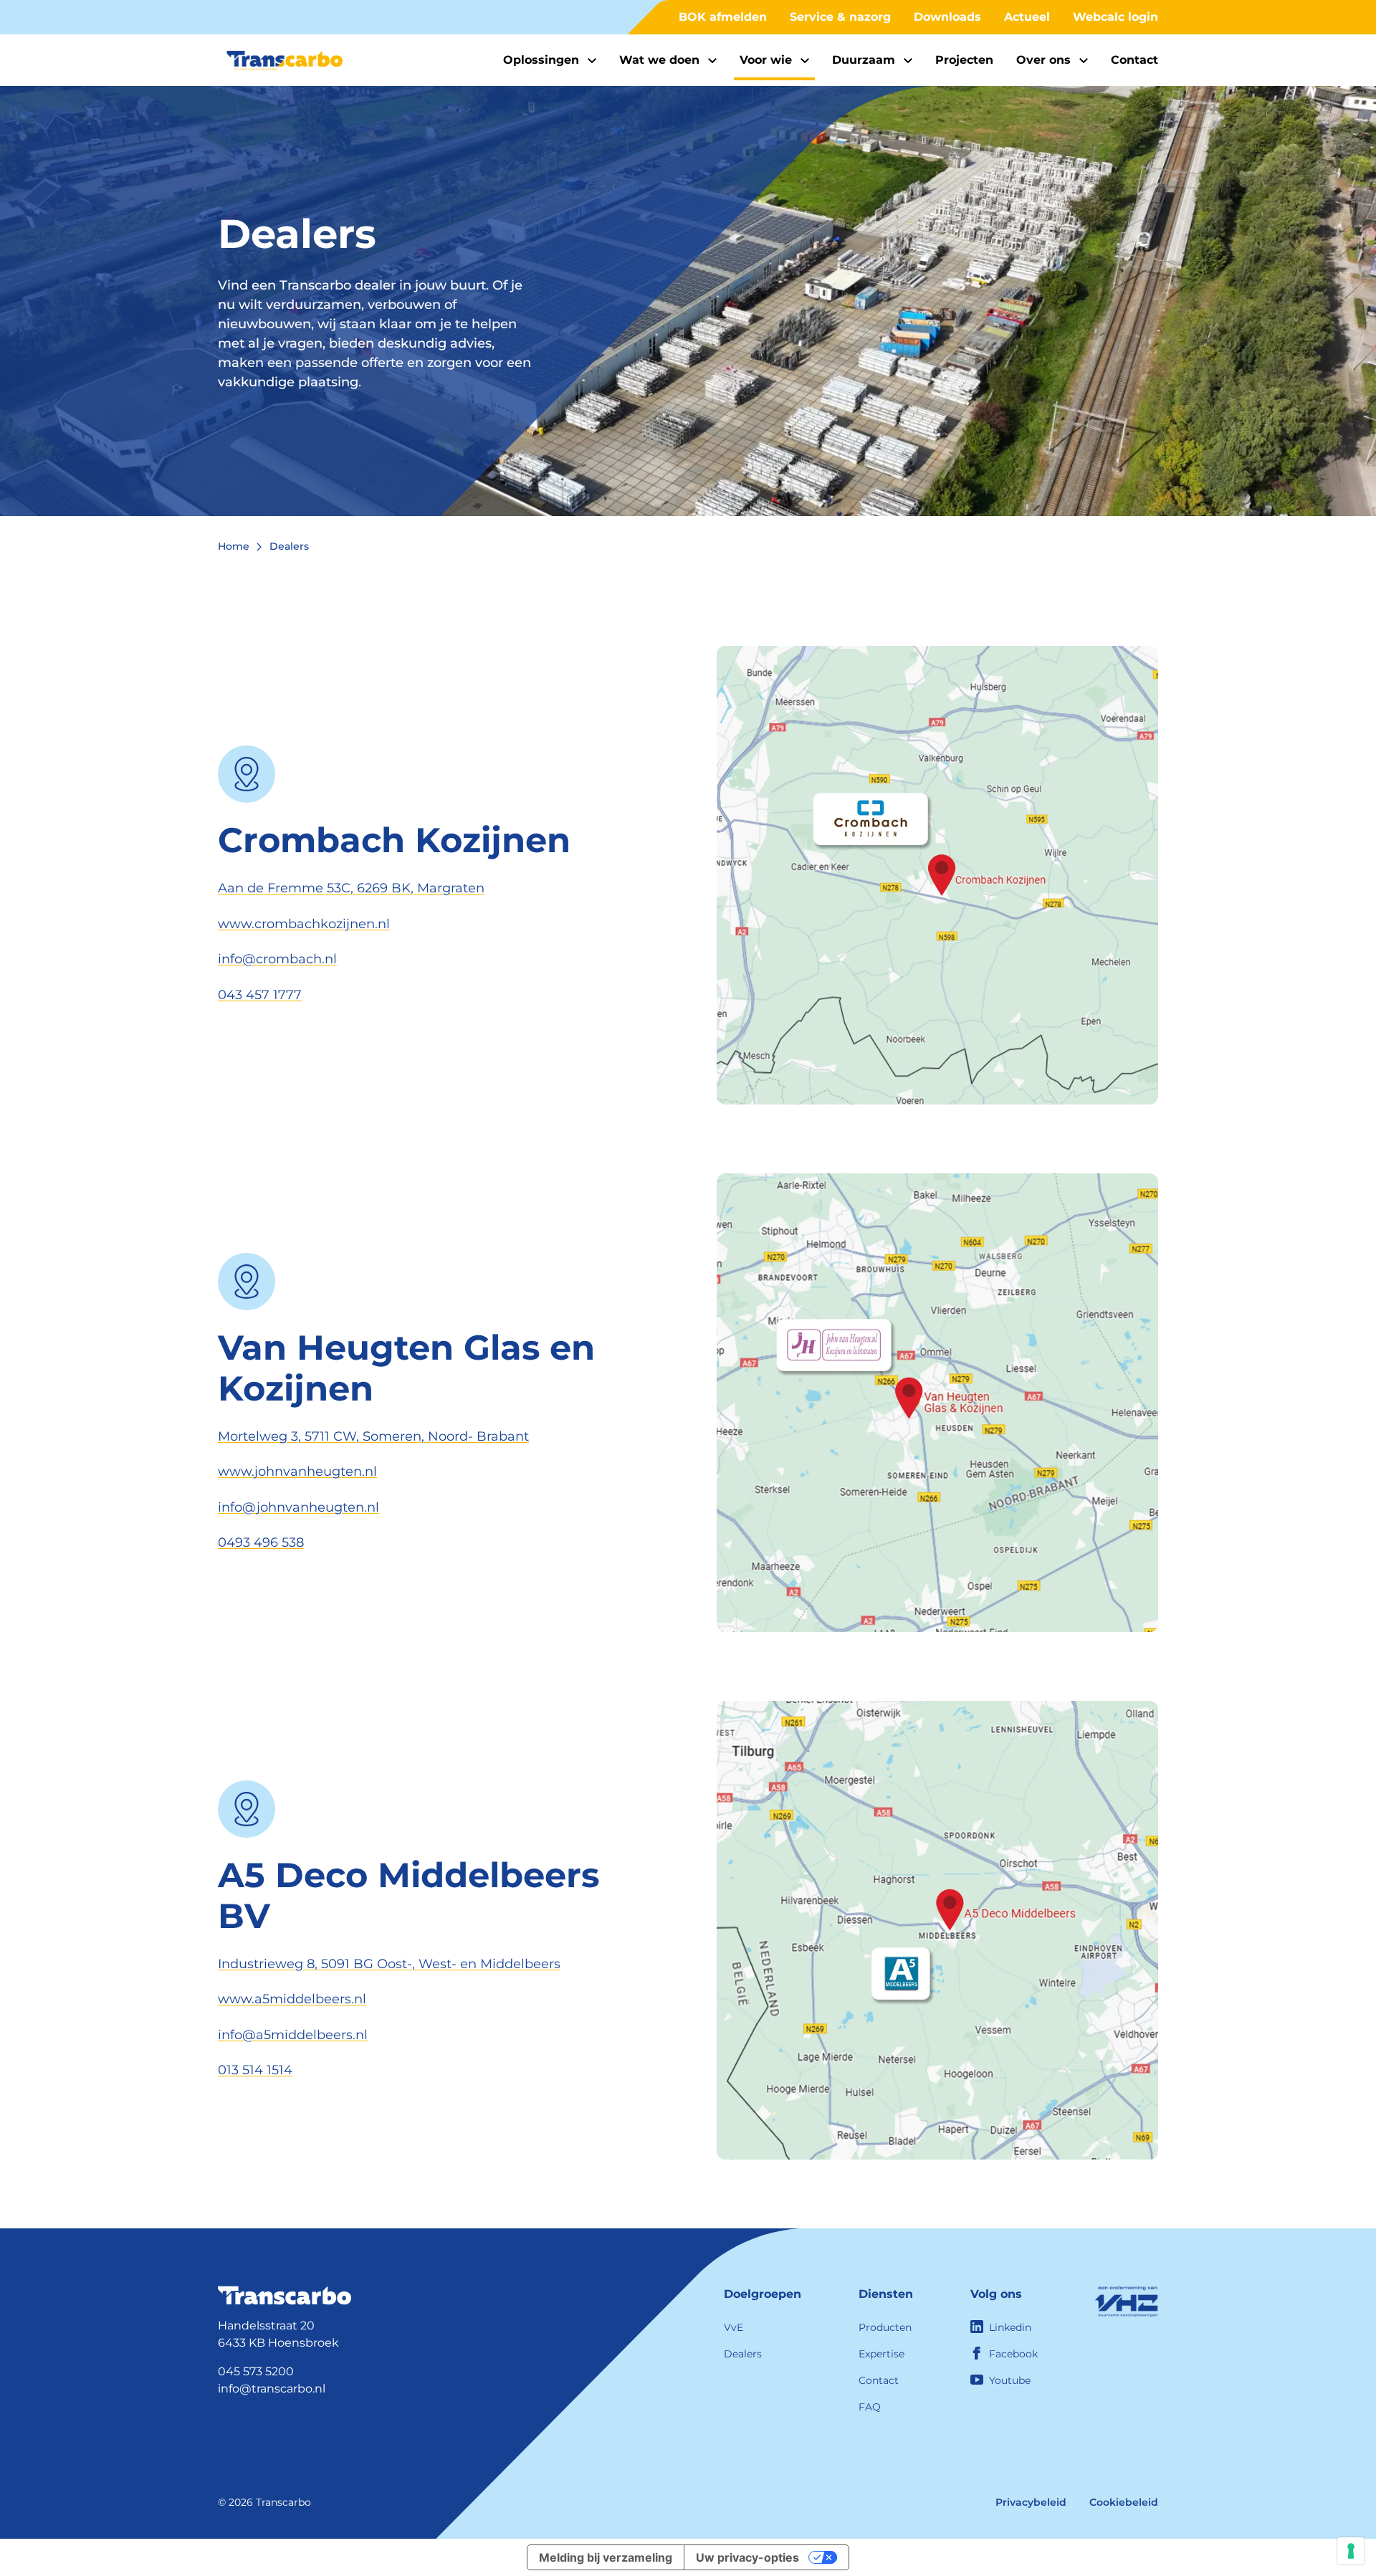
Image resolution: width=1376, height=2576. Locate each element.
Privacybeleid (1031, 2502)
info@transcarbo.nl (272, 2389)
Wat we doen (659, 60)
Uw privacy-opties (747, 2557)
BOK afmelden (723, 17)
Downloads (947, 17)
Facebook (1013, 2354)
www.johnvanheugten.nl (297, 1471)
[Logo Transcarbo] (285, 61)
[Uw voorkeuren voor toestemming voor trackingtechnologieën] (1351, 2551)
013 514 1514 (255, 2070)
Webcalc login (1115, 17)
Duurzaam (864, 60)
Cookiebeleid (1124, 2502)
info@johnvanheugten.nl (298, 1507)
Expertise (881, 2354)
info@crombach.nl (277, 959)
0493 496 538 (261, 1542)
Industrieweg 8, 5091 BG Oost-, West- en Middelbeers (389, 1964)
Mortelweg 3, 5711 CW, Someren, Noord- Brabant (373, 1436)
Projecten (964, 60)
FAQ (870, 2407)
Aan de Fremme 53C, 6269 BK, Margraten (351, 888)
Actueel (1027, 17)
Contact (1134, 60)
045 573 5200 (256, 2371)
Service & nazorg (840, 17)
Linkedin (1010, 2327)
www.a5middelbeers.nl (292, 1999)
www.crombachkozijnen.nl (304, 924)
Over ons (1043, 60)
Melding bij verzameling (606, 2557)
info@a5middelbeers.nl (293, 2035)
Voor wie (766, 60)
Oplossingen (541, 60)
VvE (734, 2327)
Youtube (1010, 2380)
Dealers (743, 2354)
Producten (885, 2327)
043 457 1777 (260, 995)
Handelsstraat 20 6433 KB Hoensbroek (278, 2334)
